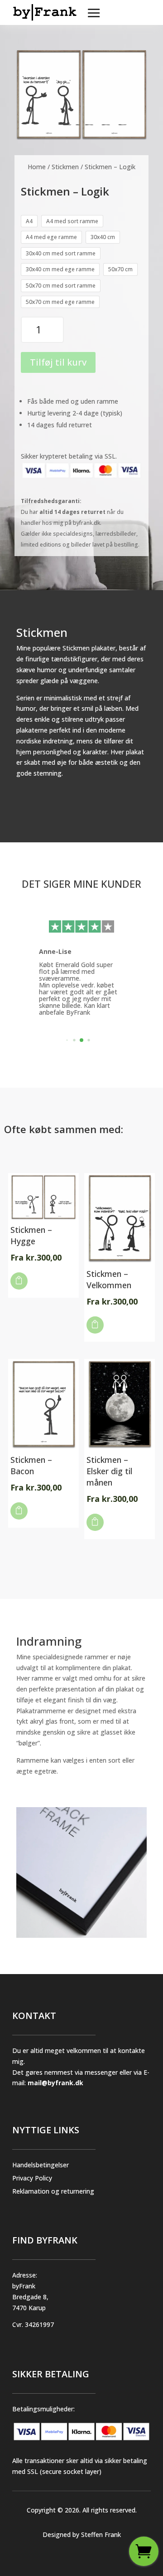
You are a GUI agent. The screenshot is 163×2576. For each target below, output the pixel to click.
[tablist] (81, 1042)
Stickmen (65, 167)
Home (37, 167)
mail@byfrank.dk (55, 2083)
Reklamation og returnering (53, 2191)
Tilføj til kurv (58, 362)
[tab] (67, 1040)
